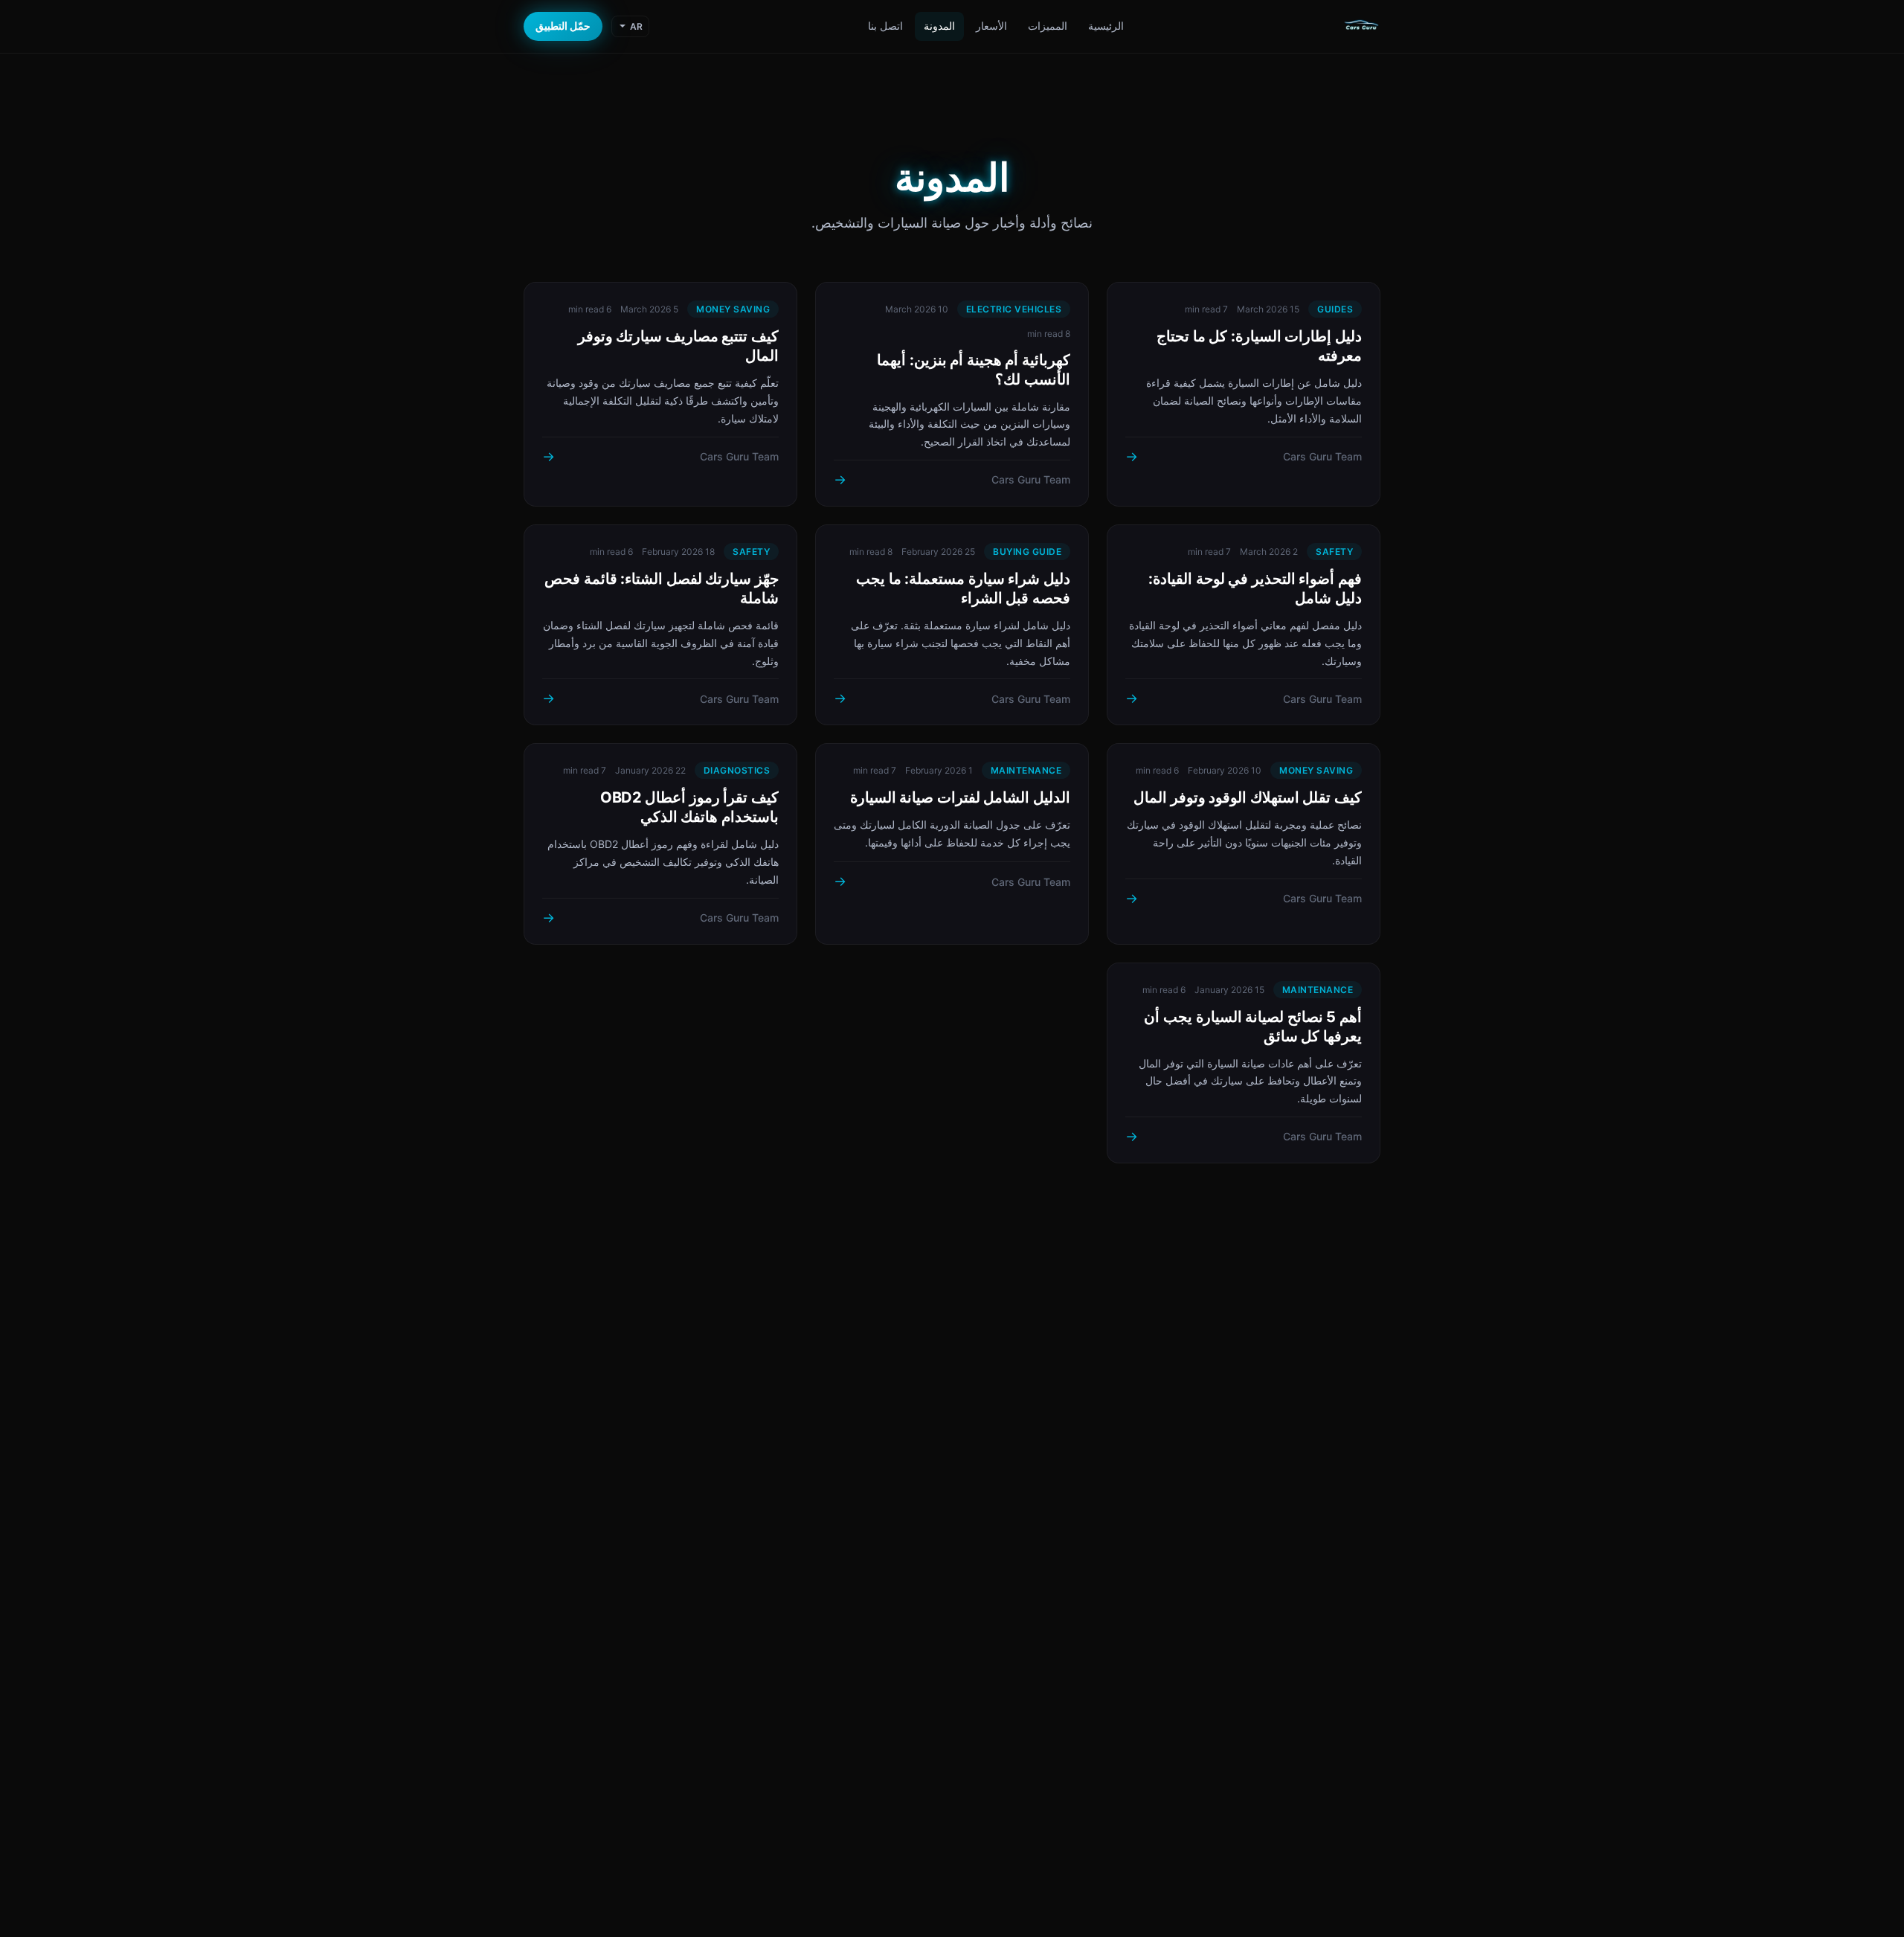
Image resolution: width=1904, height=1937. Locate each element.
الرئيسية (1106, 26)
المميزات (1048, 26)
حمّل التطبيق (563, 26)
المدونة (939, 26)
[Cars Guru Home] (1361, 27)
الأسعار (991, 26)
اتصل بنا (885, 26)
